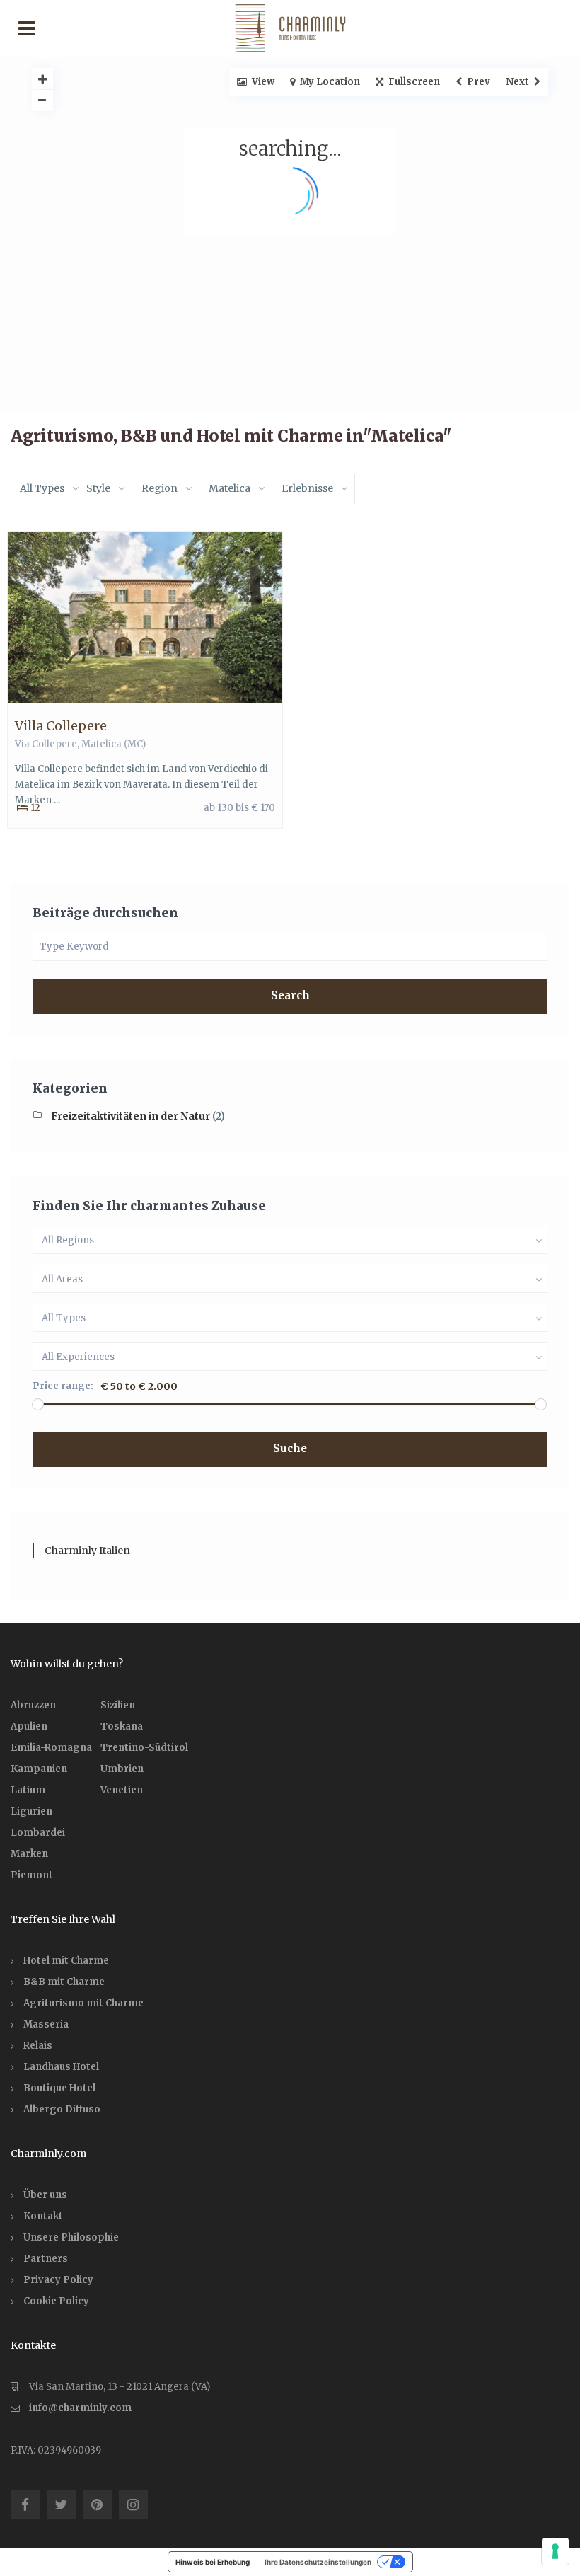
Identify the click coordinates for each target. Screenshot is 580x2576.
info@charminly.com (80, 2408)
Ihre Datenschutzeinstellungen (318, 2562)
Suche (290, 1448)
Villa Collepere (61, 726)
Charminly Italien (87, 1551)
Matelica (101, 744)
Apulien (29, 1726)
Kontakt (43, 2216)
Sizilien (118, 1705)
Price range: (63, 1386)
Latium (28, 1790)
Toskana (122, 1726)
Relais (38, 2046)
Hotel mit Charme (66, 1961)
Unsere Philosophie (71, 2237)
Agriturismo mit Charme (83, 2003)
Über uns (45, 2195)
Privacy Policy (58, 2280)
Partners (46, 2259)
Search (290, 995)
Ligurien (31, 1811)
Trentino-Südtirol (144, 1748)
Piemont (32, 1875)
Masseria (46, 2024)
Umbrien (122, 1769)
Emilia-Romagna (51, 1748)
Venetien (122, 1790)
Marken (29, 1854)
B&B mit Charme (64, 1982)
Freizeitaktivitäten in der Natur (130, 1116)
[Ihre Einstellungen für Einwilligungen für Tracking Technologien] (555, 2551)
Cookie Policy (56, 2301)
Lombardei (38, 1833)
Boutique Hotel (59, 2088)
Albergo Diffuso (62, 2109)
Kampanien (39, 1769)
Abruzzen (33, 1705)
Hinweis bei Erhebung (213, 2562)
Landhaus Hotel (61, 2067)
